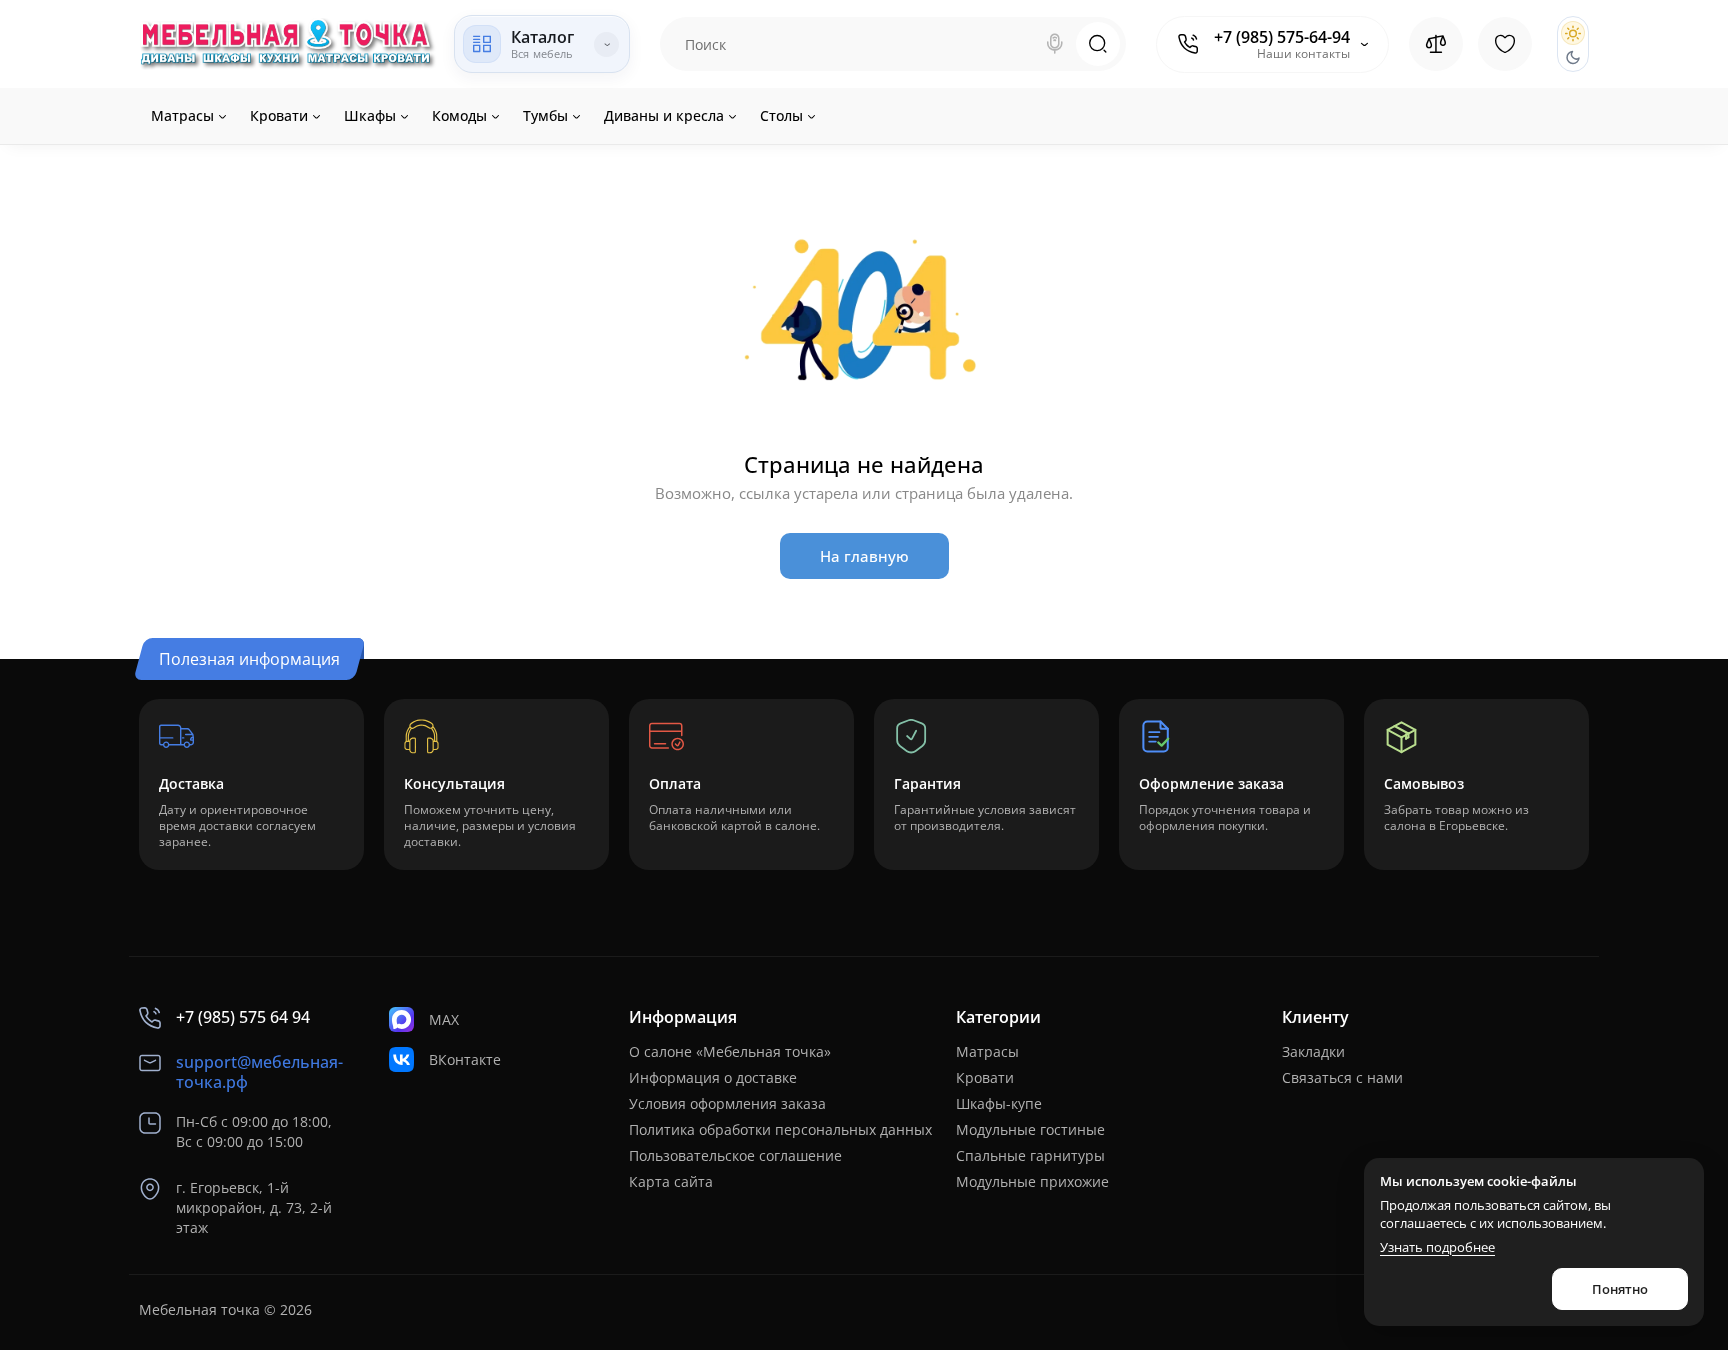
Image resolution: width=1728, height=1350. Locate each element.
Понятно (1620, 1289)
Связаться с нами (1342, 1077)
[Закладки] (1505, 44)
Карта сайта (671, 1181)
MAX (444, 1019)
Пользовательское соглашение (735, 1155)
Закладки (1313, 1051)
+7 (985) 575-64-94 (1282, 37)
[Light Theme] (1573, 33)
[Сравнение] (1436, 44)
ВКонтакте (465, 1059)
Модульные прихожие (1032, 1181)
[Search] (1055, 44)
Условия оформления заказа (727, 1103)
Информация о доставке (713, 1077)
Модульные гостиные (1030, 1129)
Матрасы (987, 1051)
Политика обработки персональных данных (780, 1129)
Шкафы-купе (999, 1103)
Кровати (985, 1077)
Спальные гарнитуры (1030, 1155)
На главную (864, 556)
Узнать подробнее (1437, 1247)
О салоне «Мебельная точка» (730, 1051)
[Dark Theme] (1573, 57)
